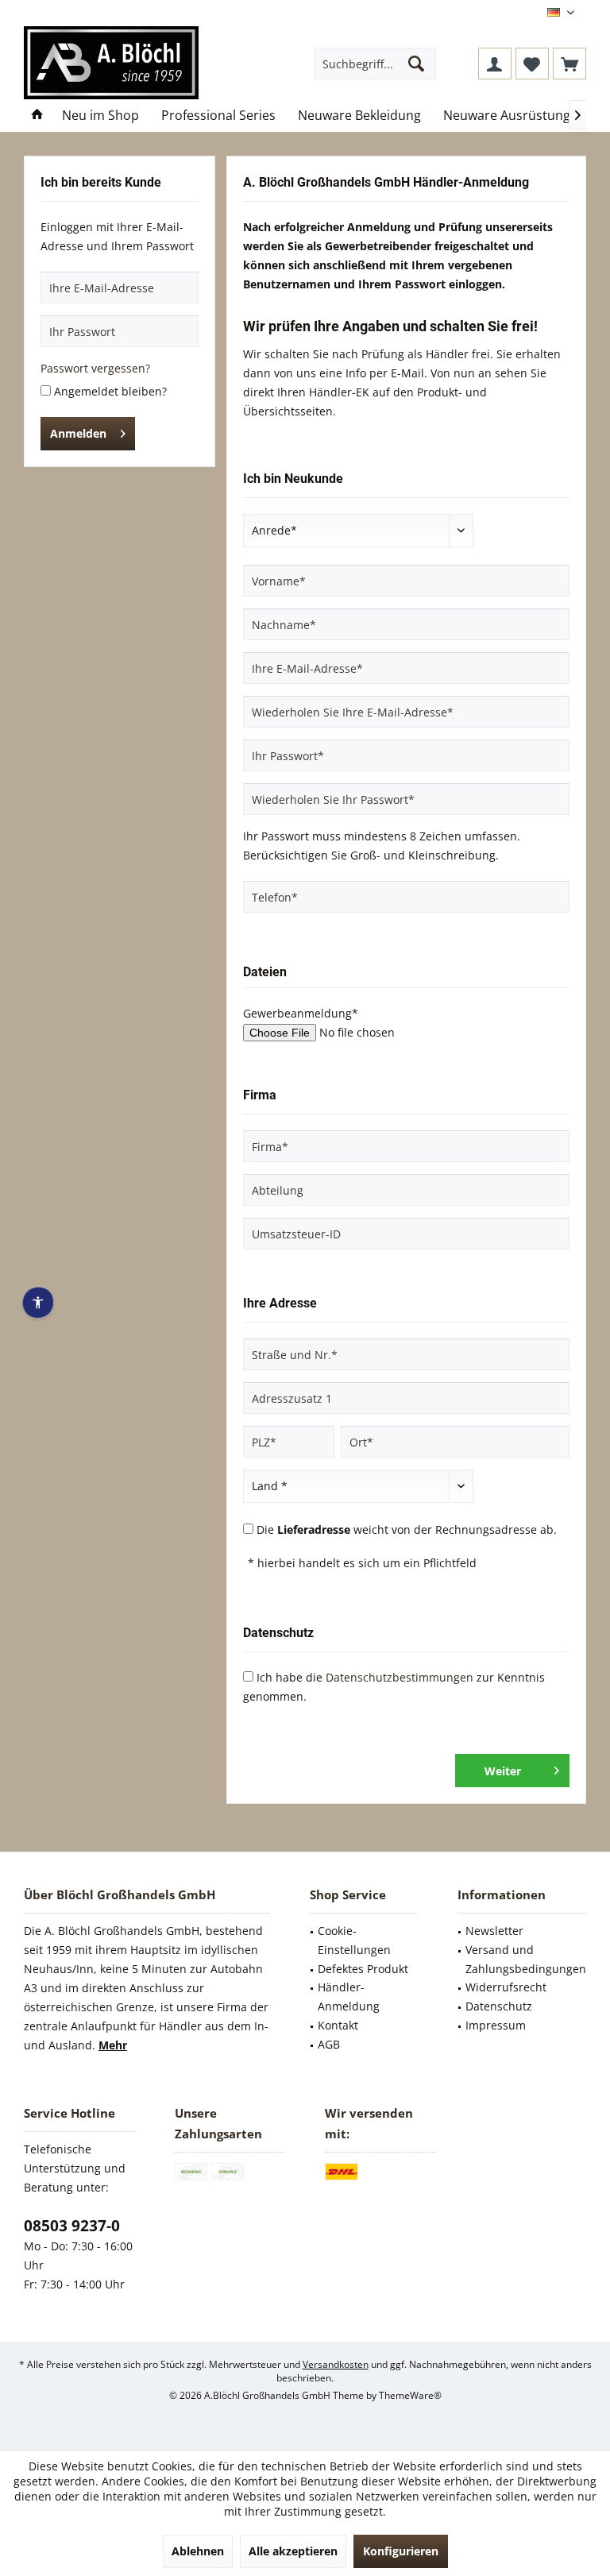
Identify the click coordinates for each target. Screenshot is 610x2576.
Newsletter (494, 1931)
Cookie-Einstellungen (354, 1940)
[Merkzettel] (532, 64)
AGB (329, 2044)
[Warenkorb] (569, 64)
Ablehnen (198, 2551)
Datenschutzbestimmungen (400, 1677)
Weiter (503, 1771)
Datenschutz (499, 2006)
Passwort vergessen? (95, 368)
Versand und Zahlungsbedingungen (526, 1959)
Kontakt (338, 2025)
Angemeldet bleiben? (110, 391)
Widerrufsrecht (506, 1987)
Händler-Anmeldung (349, 1997)
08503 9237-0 (72, 2226)
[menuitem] (569, 64)
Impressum (496, 2025)
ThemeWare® (410, 2395)
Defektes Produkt (363, 1969)
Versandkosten (336, 2364)
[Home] (37, 116)
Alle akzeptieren (293, 2551)
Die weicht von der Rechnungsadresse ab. (407, 1529)
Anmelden (78, 433)
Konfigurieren (401, 2551)
